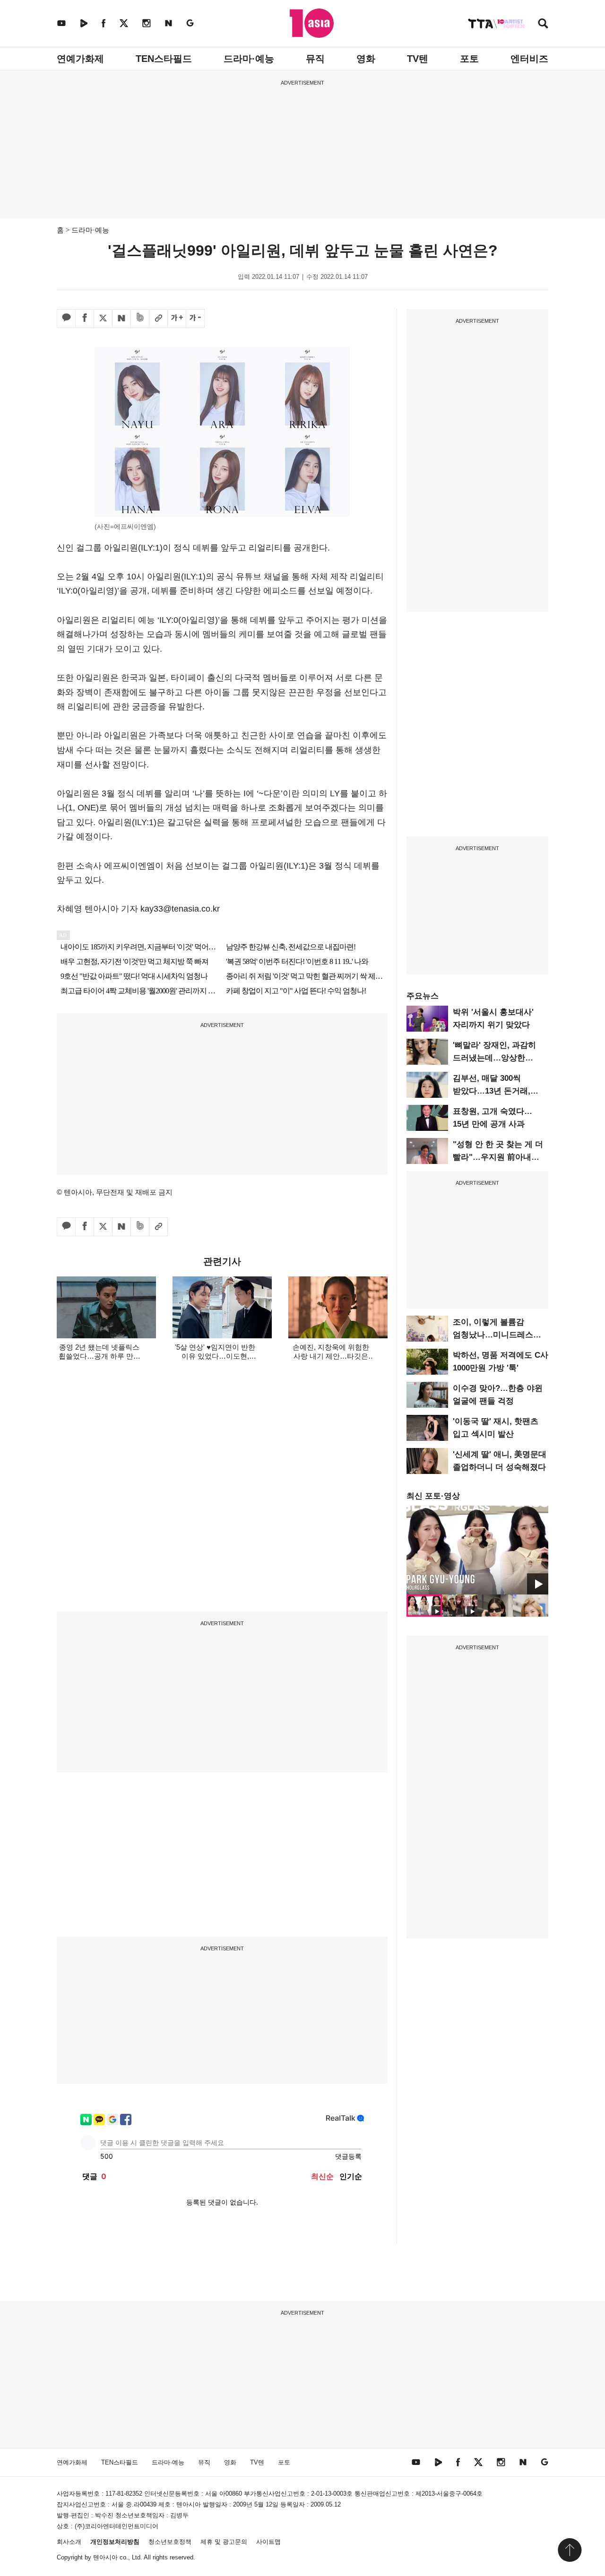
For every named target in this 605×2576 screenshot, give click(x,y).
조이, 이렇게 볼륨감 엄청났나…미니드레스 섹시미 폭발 (493, 1335)
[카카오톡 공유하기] (66, 319)
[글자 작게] (195, 319)
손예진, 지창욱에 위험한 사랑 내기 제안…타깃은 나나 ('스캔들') (331, 1356)
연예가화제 (80, 59)
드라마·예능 (249, 59)
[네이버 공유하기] (121, 319)
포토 (469, 59)
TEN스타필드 (164, 59)
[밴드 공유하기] (140, 319)
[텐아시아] (312, 23)
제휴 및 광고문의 (224, 2542)
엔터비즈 (529, 59)
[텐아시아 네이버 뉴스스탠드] (169, 23)
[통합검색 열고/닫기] (543, 24)
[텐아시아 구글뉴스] (190, 23)
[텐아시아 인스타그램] (147, 23)
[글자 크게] (177, 319)
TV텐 (418, 59)
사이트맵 (268, 2542)
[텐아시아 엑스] (124, 23)
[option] (477, 1550)
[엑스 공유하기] (103, 319)
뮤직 (315, 59)
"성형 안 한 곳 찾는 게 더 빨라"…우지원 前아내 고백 (498, 1157)
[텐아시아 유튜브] (61, 23)
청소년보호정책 (170, 2542)
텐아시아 (105, 2557)
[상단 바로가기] (570, 2550)
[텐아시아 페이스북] (104, 23)
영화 (366, 59)
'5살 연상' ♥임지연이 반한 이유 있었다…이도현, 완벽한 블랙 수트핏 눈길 (215, 1356)
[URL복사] (158, 319)
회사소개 (69, 2542)
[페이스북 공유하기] (85, 319)
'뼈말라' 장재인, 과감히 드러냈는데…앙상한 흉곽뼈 (494, 1058)
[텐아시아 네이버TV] (84, 23)
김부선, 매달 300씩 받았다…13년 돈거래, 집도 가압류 (492, 1091)
